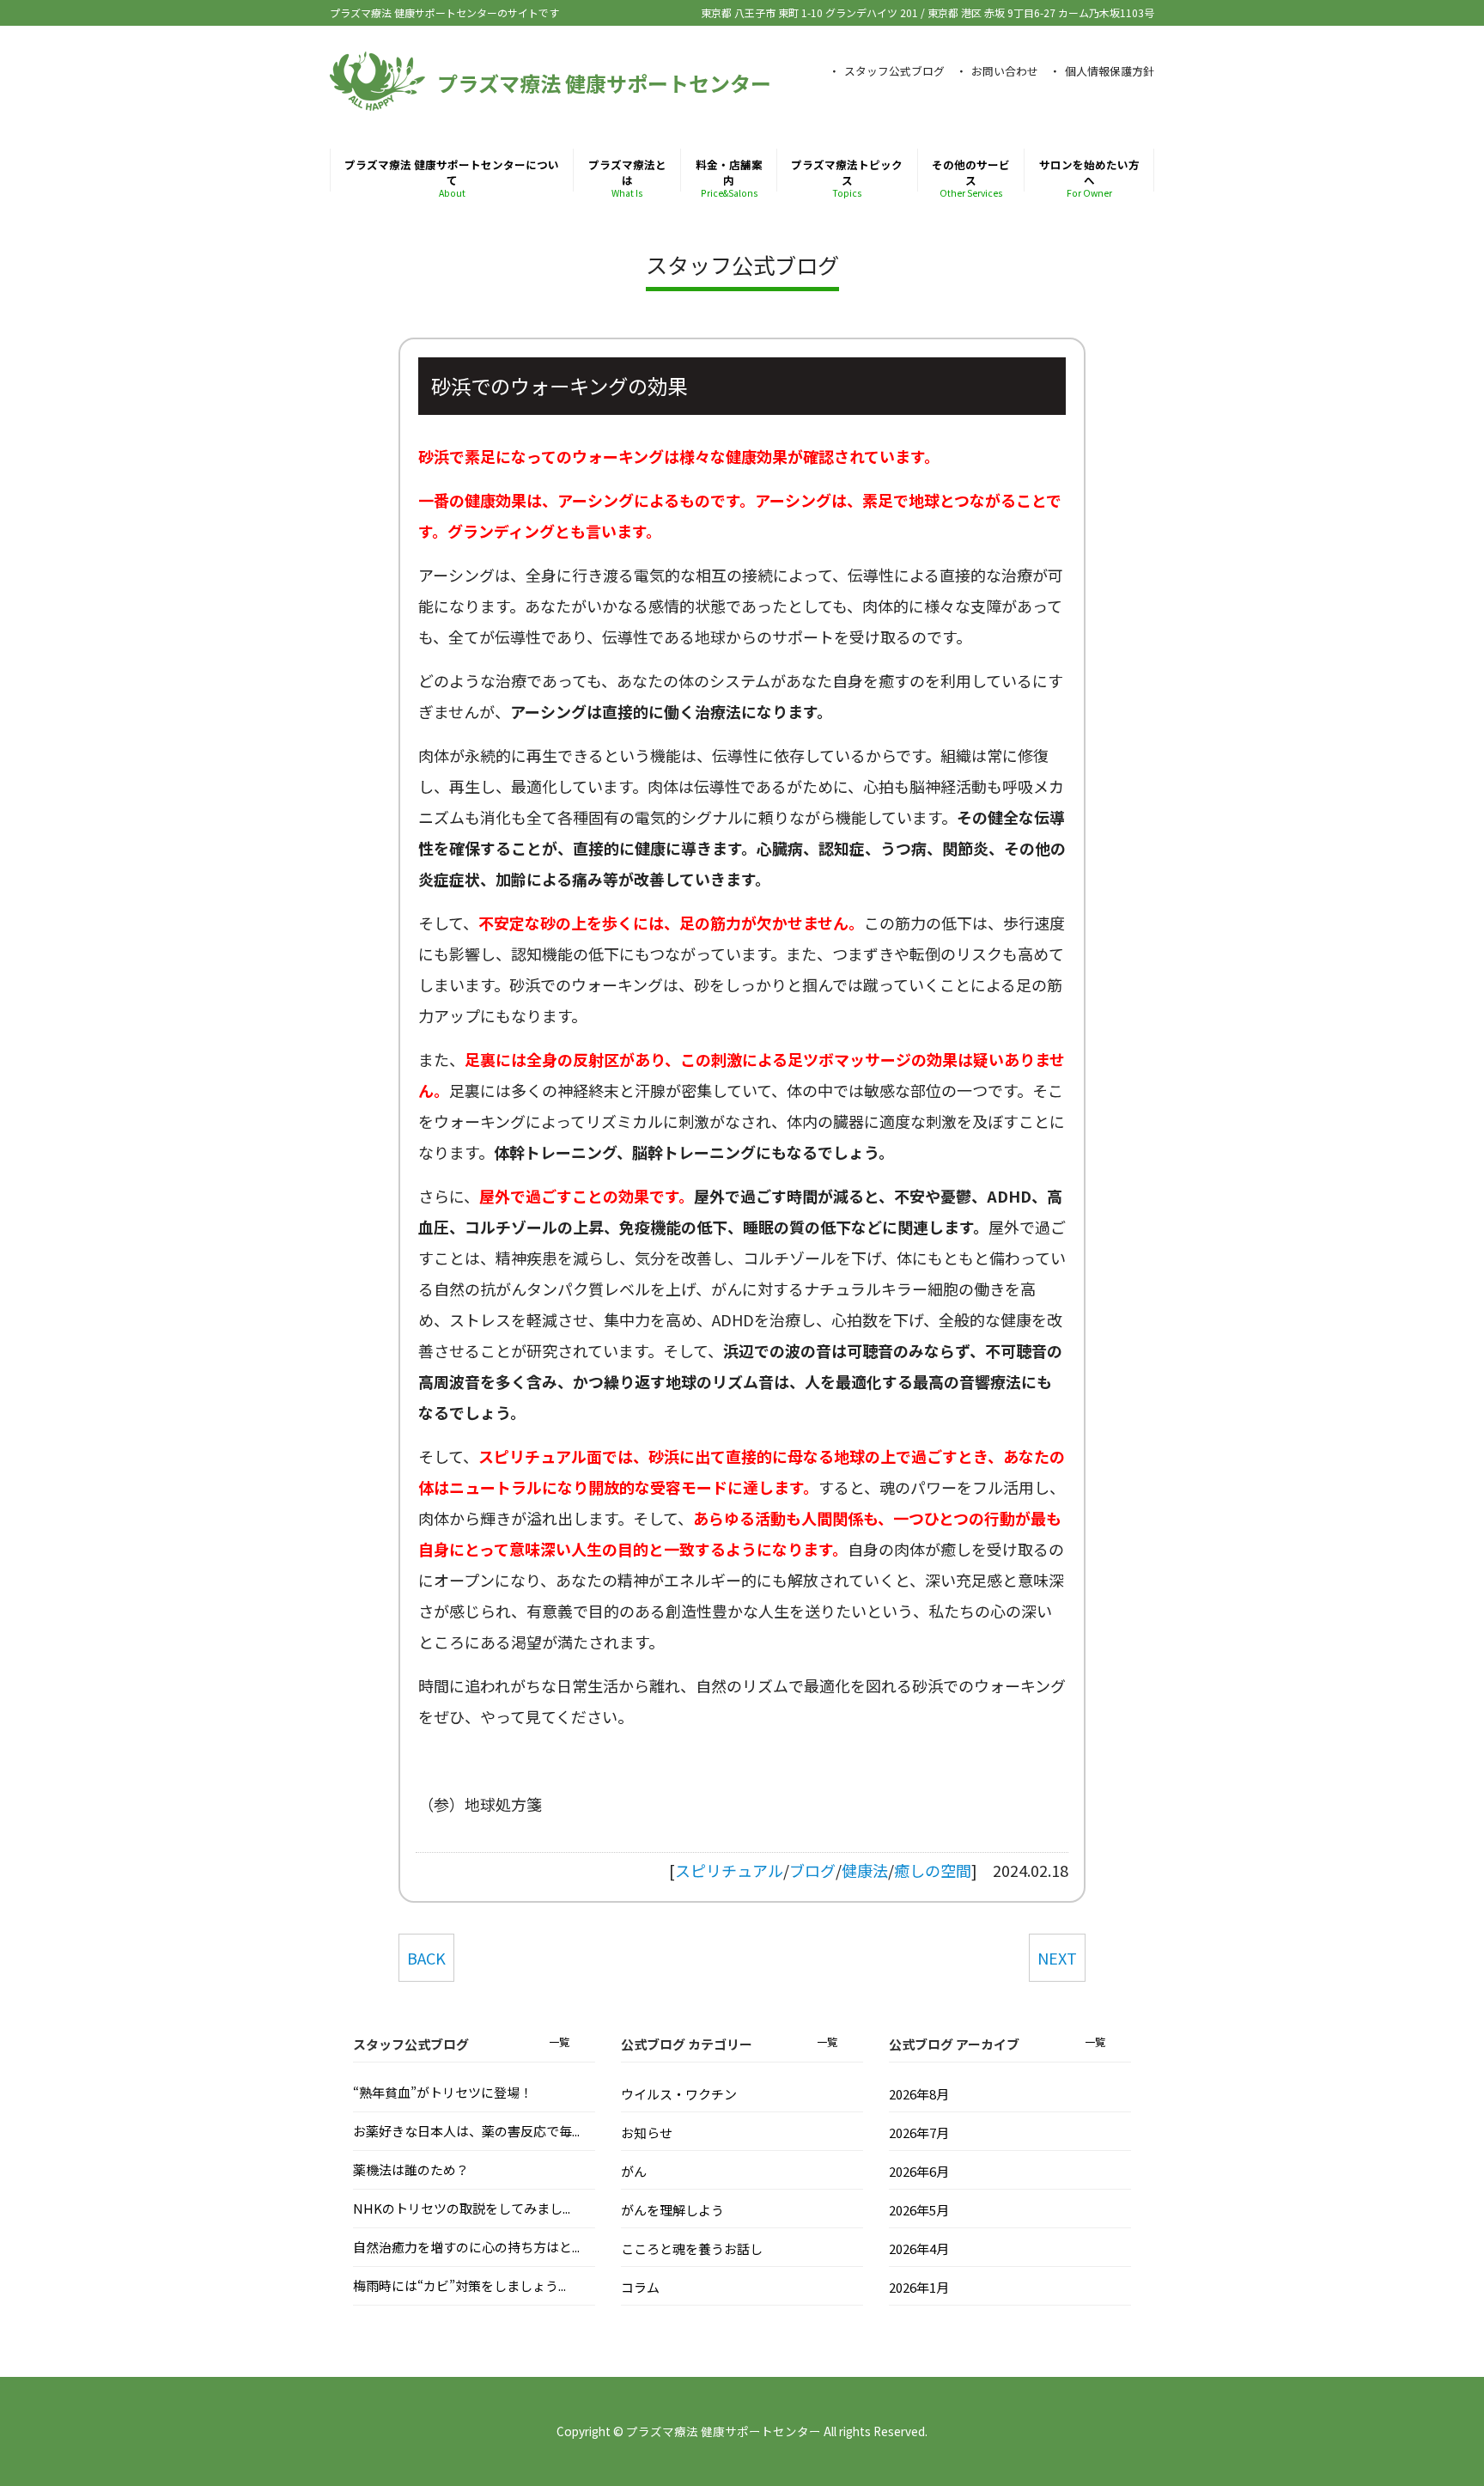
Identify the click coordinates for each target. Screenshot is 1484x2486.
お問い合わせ (1005, 71)
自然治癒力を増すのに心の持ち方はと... (466, 2247)
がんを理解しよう (672, 2210)
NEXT (1057, 1958)
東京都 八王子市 (809, 12)
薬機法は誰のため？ (411, 2169)
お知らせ (647, 2133)
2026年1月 (919, 2287)
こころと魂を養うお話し (692, 2248)
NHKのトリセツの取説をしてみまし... (462, 2208)
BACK (426, 1958)
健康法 (865, 1870)
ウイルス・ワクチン (679, 2094)
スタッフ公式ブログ (894, 71)
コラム (640, 2287)
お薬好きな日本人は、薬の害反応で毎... (466, 2131)
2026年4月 (919, 2248)
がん (634, 2171)
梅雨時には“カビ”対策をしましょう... (459, 2285)
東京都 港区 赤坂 (1041, 12)
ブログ (812, 1870)
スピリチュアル (729, 1870)
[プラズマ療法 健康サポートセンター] (377, 102)
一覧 (559, 2041)
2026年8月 (919, 2094)
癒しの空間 (933, 1870)
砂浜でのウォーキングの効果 (559, 386)
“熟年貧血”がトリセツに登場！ (443, 2092)
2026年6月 (919, 2171)
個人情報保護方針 (1110, 71)
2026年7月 (919, 2133)
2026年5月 (919, 2210)
